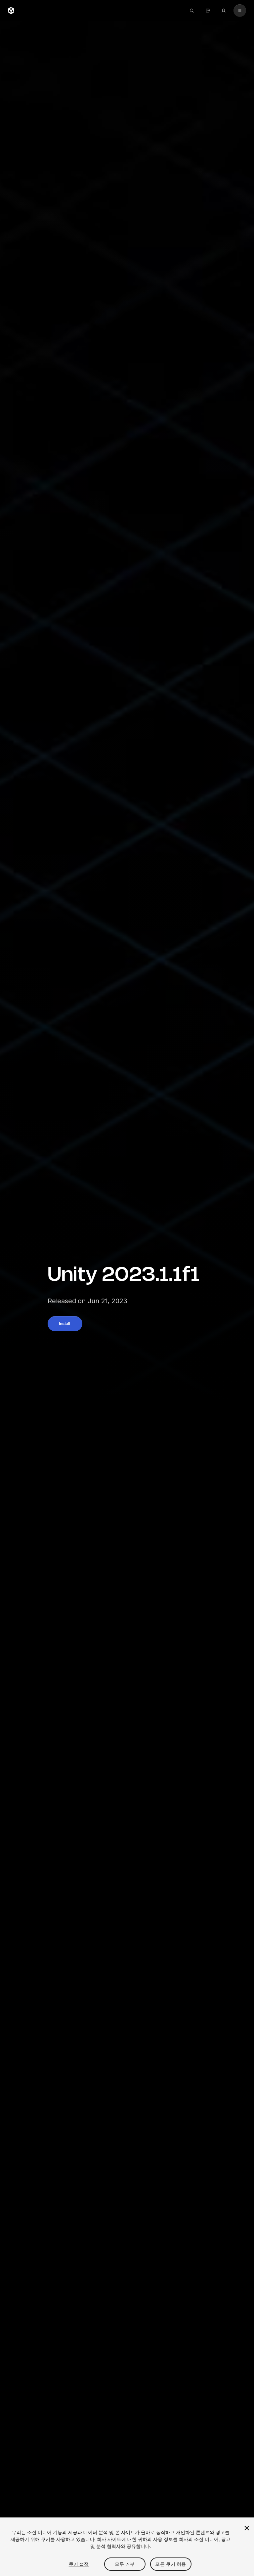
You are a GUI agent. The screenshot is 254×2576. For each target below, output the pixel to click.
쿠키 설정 (79, 2564)
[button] (65, 1324)
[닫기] (247, 2528)
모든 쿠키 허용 (170, 2564)
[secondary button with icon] (240, 11)
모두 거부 (125, 2564)
